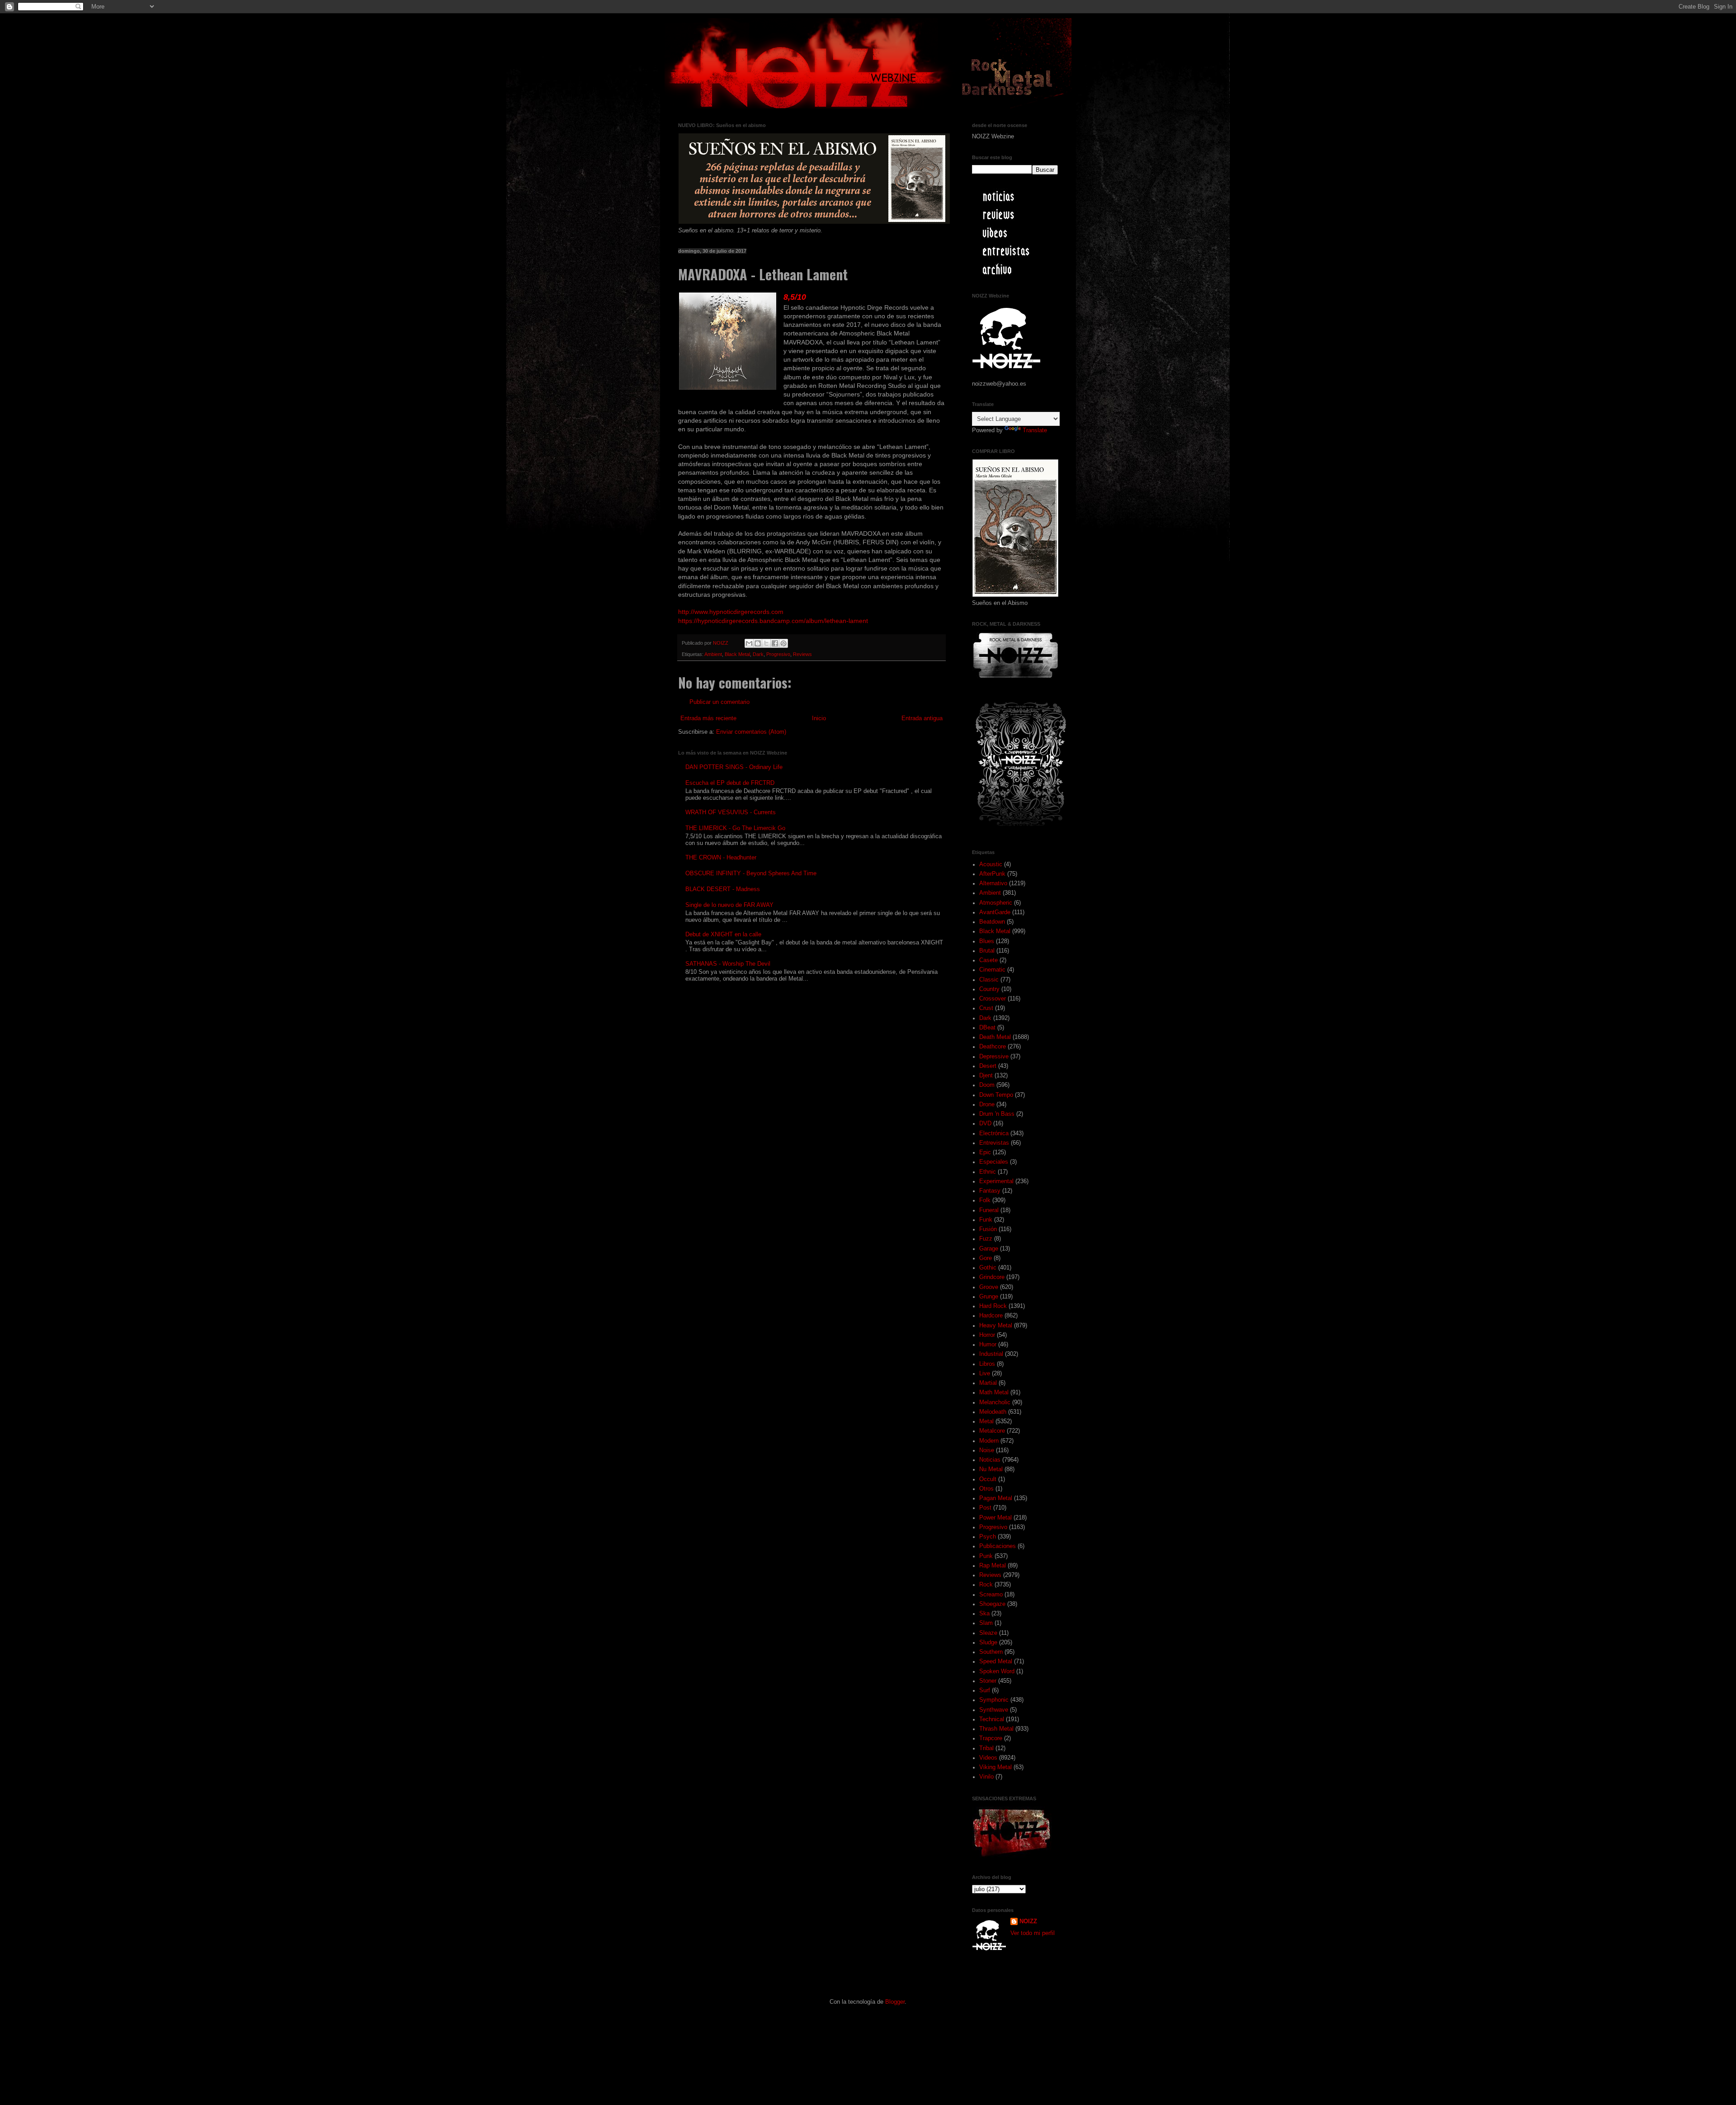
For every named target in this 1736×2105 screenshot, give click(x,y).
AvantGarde (995, 912)
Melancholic (995, 1402)
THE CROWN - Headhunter (721, 858)
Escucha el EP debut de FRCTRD (730, 783)
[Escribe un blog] (758, 643)
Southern (991, 1652)
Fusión (988, 1229)
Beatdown (992, 922)
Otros (986, 1489)
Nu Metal (991, 1469)
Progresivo (778, 654)
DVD (985, 1123)
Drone (987, 1104)
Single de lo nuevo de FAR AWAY (729, 905)
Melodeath (993, 1412)
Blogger (895, 2002)
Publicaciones (998, 1546)
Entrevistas (994, 1143)
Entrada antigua (922, 718)
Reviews (802, 654)
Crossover (993, 999)
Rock (986, 1585)
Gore (986, 1258)
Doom (987, 1085)
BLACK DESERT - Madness (723, 889)
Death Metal (995, 1037)
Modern (989, 1441)
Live (985, 1373)
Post (985, 1508)
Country (989, 989)
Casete (988, 960)
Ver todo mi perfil (1033, 1933)
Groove (989, 1287)
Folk (985, 1200)
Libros (987, 1364)
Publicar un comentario (719, 702)
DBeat (987, 1028)
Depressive (994, 1057)
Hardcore (991, 1316)
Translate (1035, 430)
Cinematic (992, 970)
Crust (986, 1008)
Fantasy (990, 1191)
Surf (985, 1690)
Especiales (994, 1162)
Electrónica (994, 1133)
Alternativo (993, 883)
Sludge (988, 1642)
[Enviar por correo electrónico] (749, 643)
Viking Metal (995, 1767)
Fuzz (986, 1239)
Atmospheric (996, 903)
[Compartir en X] (766, 643)
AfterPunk (992, 874)
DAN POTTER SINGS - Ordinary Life (734, 767)
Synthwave (994, 1710)
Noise (987, 1450)
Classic (989, 980)
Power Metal (995, 1518)
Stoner (988, 1681)
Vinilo (986, 1777)
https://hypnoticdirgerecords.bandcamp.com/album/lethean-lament (773, 621)
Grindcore (992, 1277)
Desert (988, 1066)
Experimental (996, 1181)
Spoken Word (997, 1671)
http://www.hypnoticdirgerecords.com (731, 612)
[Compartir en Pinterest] (783, 643)
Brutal (987, 951)
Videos (988, 1758)
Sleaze (988, 1633)
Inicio (819, 718)
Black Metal (737, 654)
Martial (988, 1383)
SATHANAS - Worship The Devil (728, 964)
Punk (986, 1556)
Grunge (989, 1297)
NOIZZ (721, 643)
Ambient (713, 654)
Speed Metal (996, 1661)
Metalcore (992, 1431)
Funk (986, 1220)
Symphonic (994, 1700)
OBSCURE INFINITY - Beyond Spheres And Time (751, 873)
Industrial (991, 1354)
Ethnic (988, 1172)
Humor (988, 1345)
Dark (758, 654)
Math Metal (994, 1392)
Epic (985, 1152)
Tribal (986, 1748)
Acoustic (991, 864)
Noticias (990, 1460)
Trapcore (991, 1738)
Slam (986, 1623)
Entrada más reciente (708, 718)
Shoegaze (992, 1604)
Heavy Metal (996, 1326)
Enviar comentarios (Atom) (751, 732)
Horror (987, 1335)
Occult (988, 1479)
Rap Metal (993, 1566)
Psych (988, 1537)
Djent (986, 1076)
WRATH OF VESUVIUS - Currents (731, 812)
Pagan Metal (996, 1498)
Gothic (988, 1268)
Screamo (991, 1595)
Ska (984, 1614)
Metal (986, 1421)
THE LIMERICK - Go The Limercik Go (735, 828)
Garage (989, 1249)
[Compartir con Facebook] (775, 643)
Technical (992, 1719)
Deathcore (993, 1047)
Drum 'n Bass (997, 1114)
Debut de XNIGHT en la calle (723, 935)
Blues (987, 941)
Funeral (989, 1210)
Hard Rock (993, 1306)
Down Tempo (996, 1095)
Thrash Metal (996, 1729)
